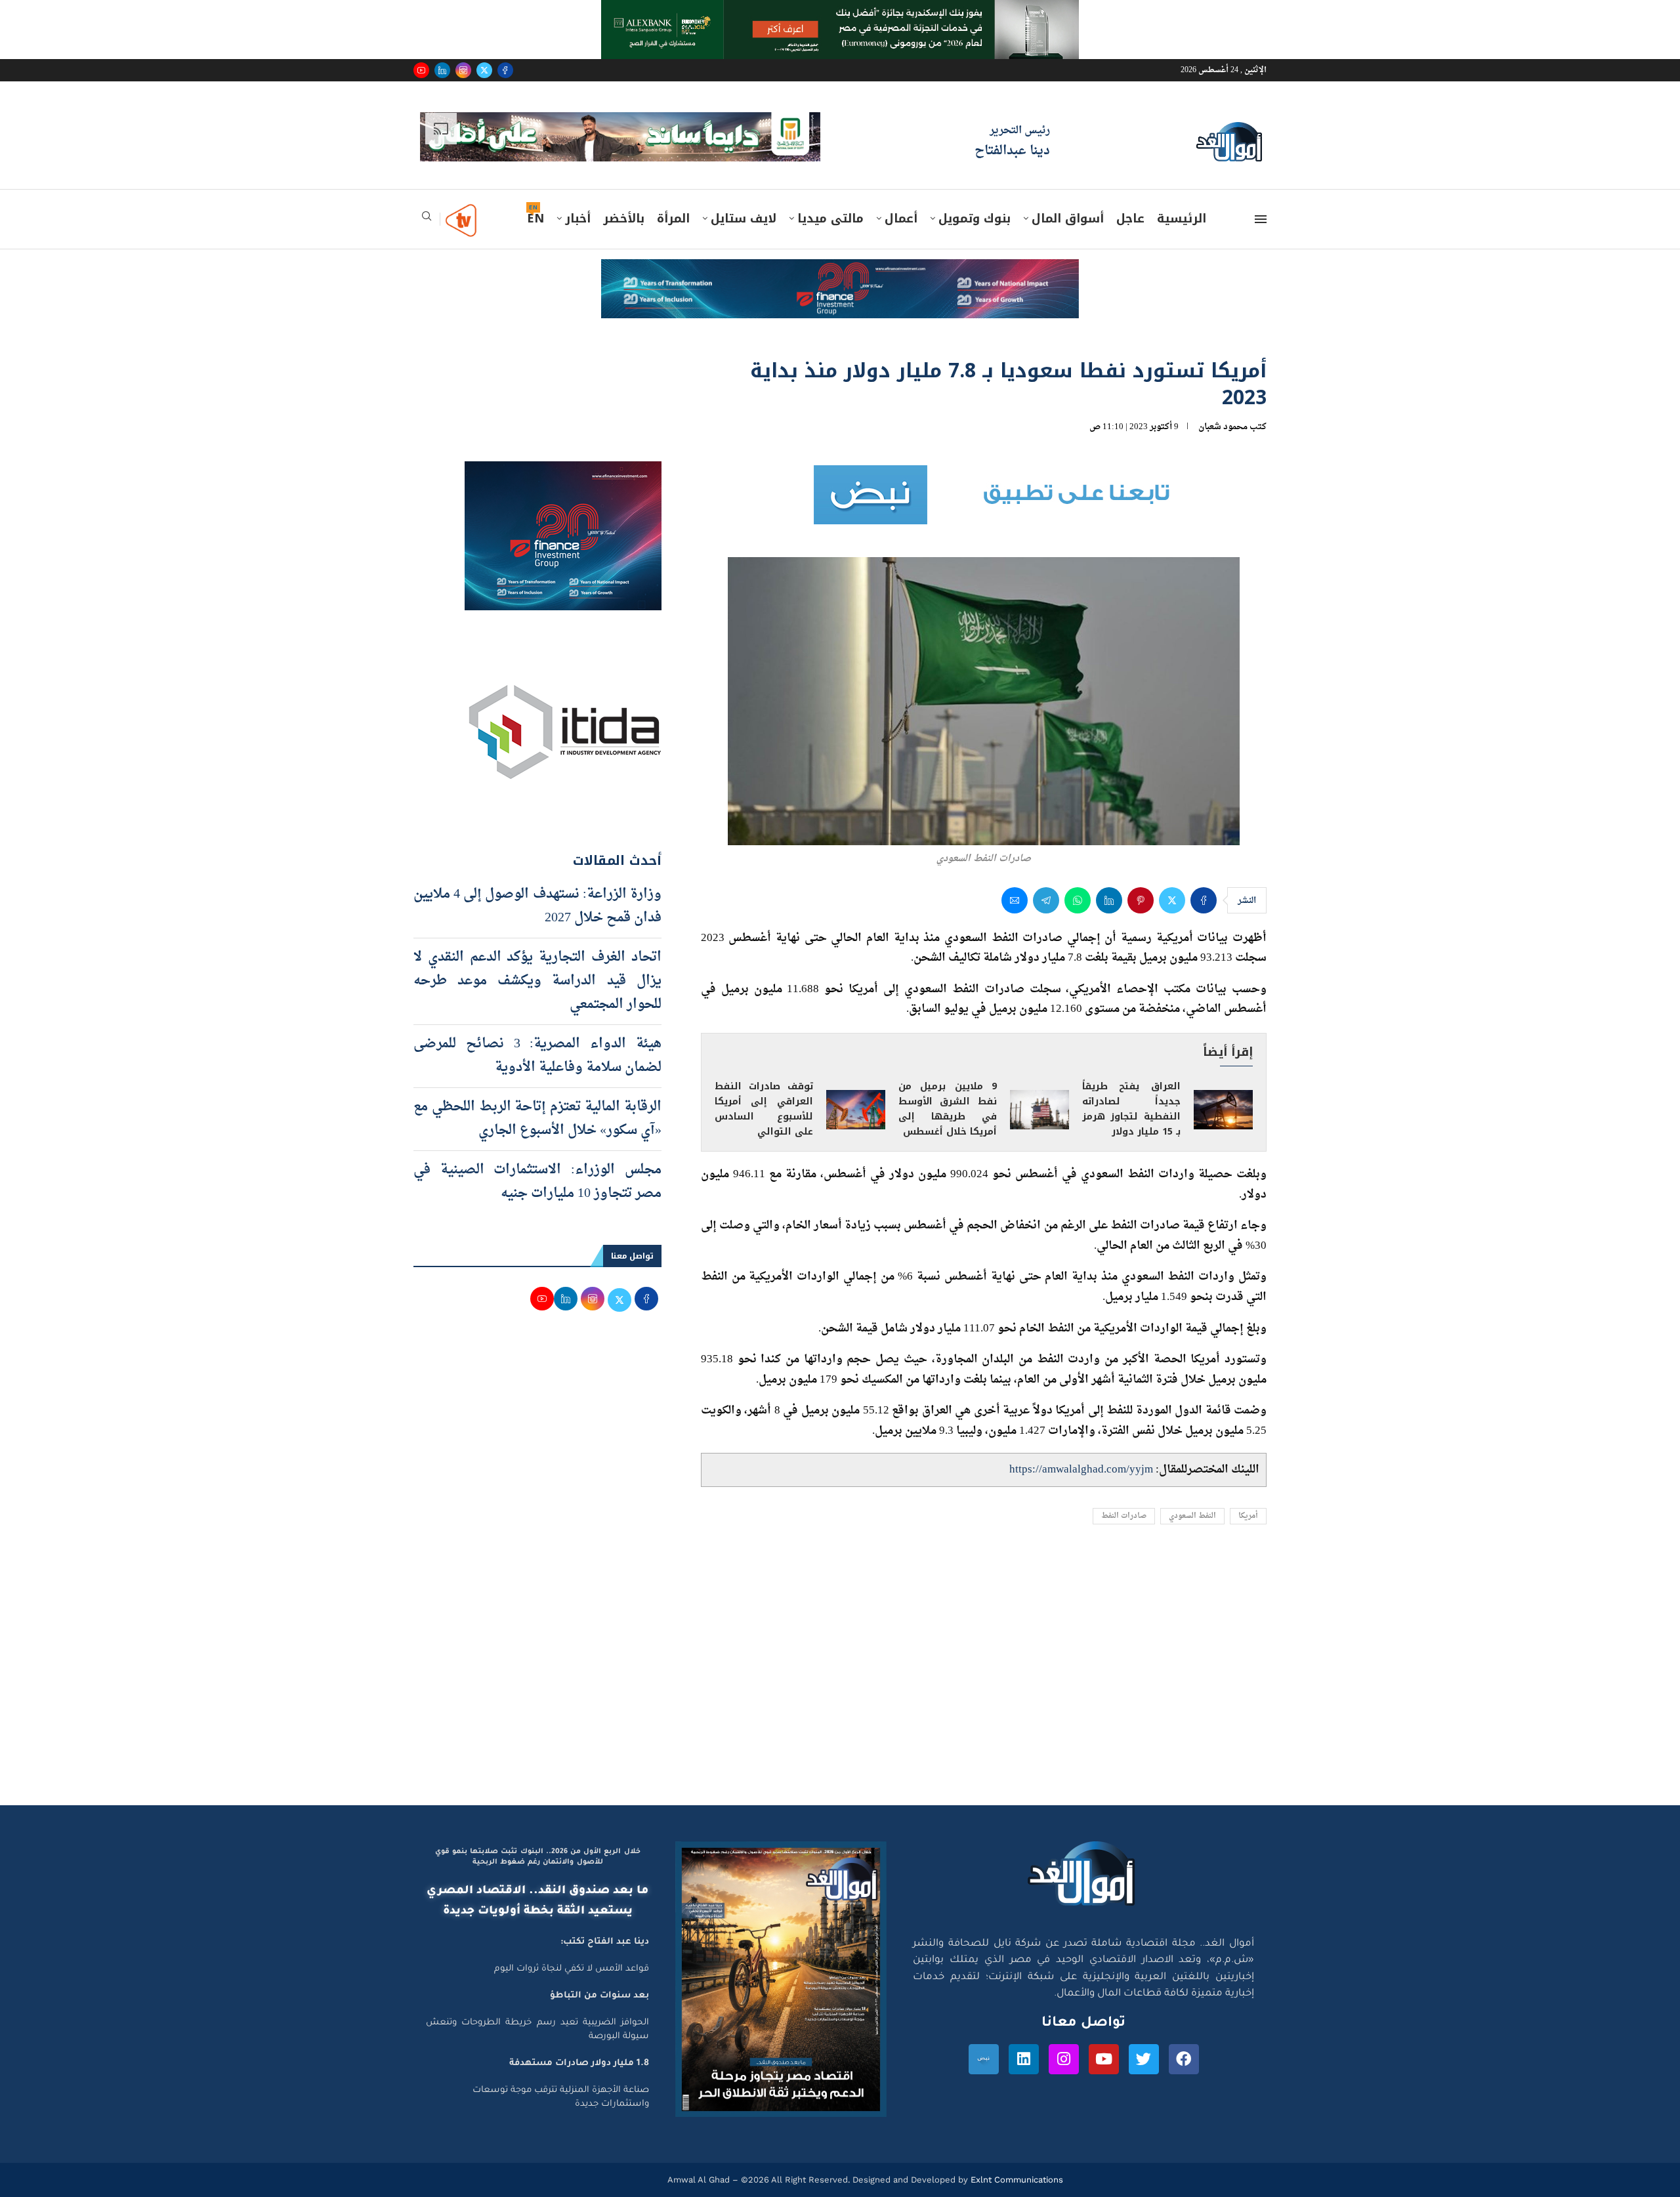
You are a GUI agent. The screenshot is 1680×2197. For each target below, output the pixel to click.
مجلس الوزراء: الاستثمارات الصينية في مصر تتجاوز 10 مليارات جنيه (537, 1142)
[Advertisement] (840, 1641)
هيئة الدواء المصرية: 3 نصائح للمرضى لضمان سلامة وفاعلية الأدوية (537, 1016)
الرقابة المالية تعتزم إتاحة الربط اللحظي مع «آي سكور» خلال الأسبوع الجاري (537, 1079)
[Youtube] (421, 70)
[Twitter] (484, 70)
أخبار (578, 178)
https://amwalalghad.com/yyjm (1081, 1430)
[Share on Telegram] (1046, 860)
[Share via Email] (1015, 860)
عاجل (1130, 178)
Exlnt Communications (1016, 2140)
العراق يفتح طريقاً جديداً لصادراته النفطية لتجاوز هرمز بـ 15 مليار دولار (1131, 1069)
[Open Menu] (1261, 179)
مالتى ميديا (830, 178)
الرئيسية (1182, 178)
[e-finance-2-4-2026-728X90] (840, 232)
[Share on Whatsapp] (1078, 860)
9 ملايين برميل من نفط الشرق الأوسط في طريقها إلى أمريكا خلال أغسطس (948, 1069)
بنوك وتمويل (975, 178)
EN (535, 178)
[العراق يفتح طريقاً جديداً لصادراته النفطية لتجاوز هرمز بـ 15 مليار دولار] (1223, 1070)
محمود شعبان (1223, 387)
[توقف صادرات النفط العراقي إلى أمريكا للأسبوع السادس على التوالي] (856, 1070)
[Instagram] (463, 70)
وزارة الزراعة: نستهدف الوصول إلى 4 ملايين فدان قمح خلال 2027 (537, 866)
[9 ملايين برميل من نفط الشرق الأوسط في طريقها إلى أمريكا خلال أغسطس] (1039, 1070)
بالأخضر (624, 178)
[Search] (427, 180)
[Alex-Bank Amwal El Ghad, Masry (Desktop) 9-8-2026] (840, 12)
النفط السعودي (1192, 1476)
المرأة (673, 178)
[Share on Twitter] (1172, 860)
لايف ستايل (744, 178)
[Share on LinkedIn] (1109, 860)
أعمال (901, 178)
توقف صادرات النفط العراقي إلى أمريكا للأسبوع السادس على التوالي (764, 1069)
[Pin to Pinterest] (1141, 860)
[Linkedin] (442, 70)
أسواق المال (1068, 178)
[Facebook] (505, 70)
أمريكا (1248, 1476)
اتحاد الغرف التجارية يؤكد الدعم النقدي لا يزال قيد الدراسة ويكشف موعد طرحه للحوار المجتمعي (537, 941)
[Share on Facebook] (1204, 860)
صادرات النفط (1124, 1476)
